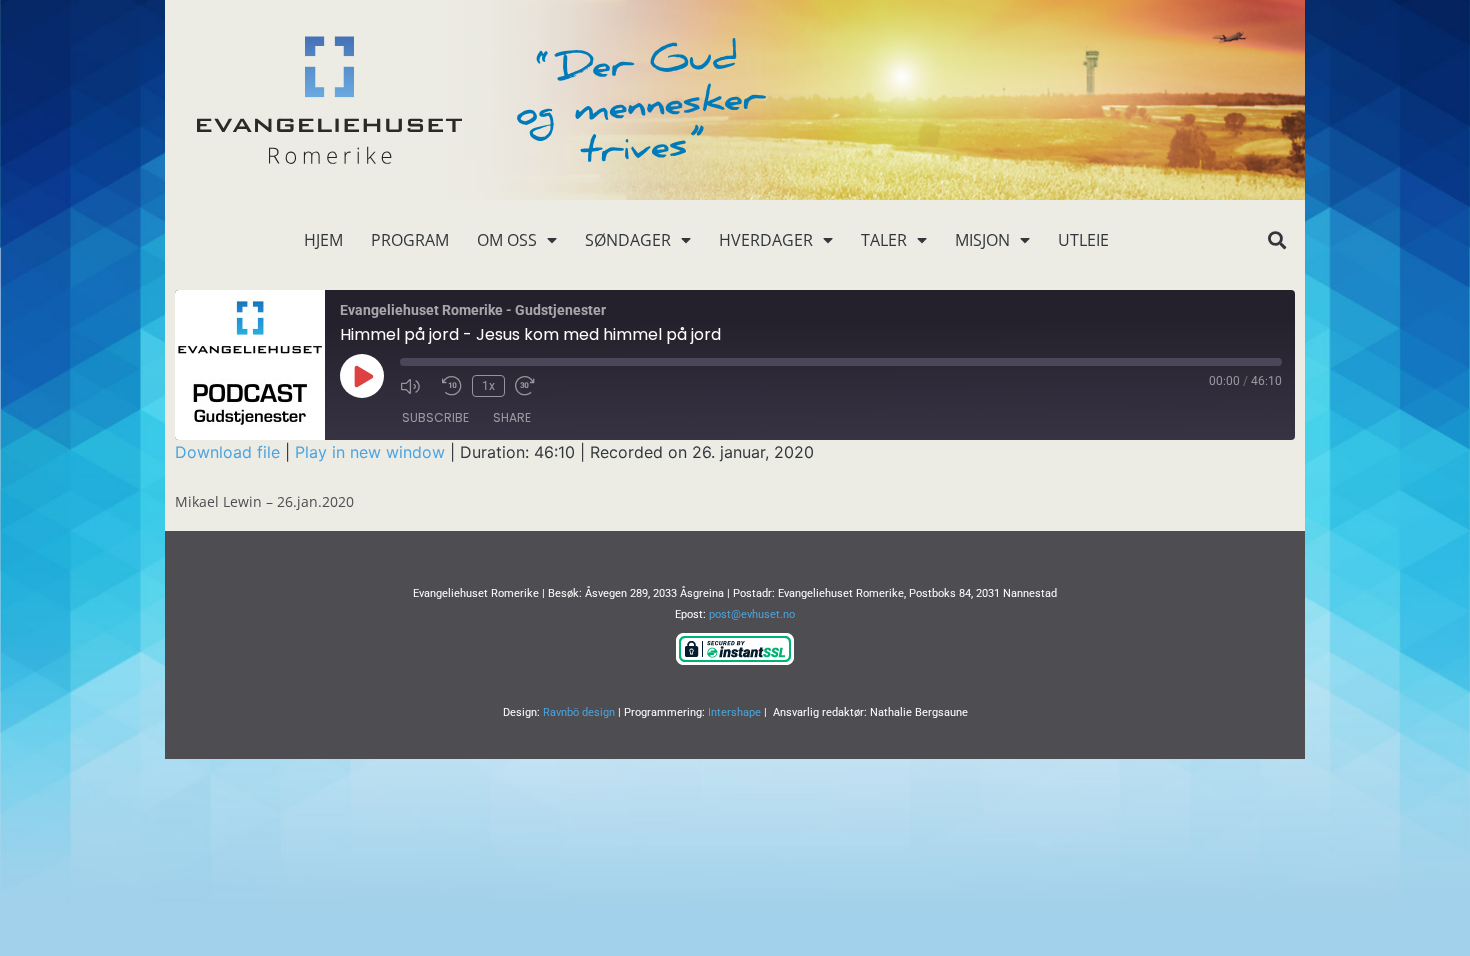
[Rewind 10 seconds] (452, 386)
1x (488, 386)
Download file (227, 452)
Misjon (982, 240)
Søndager (628, 240)
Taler (884, 240)
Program (410, 240)
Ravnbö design (579, 712)
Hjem (323, 240)
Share (512, 417)
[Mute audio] (416, 386)
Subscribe (435, 417)
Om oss (507, 240)
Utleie (1083, 240)
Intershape (734, 712)
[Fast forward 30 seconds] (531, 386)
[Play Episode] (362, 376)
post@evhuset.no (752, 614)
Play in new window (370, 452)
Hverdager (766, 240)
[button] (1276, 240)
